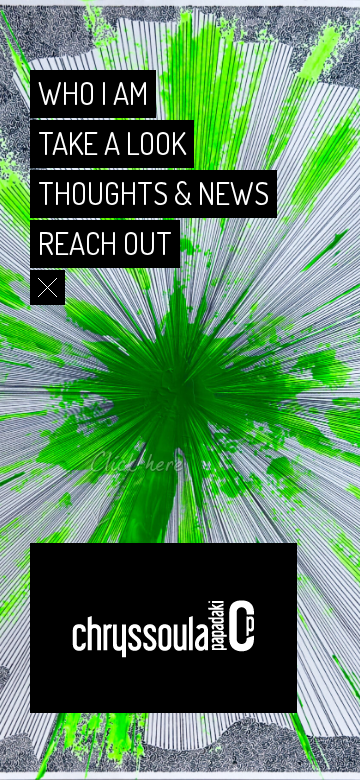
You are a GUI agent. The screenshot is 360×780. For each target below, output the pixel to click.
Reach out (105, 243)
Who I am (93, 93)
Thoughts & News (153, 193)
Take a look (112, 143)
